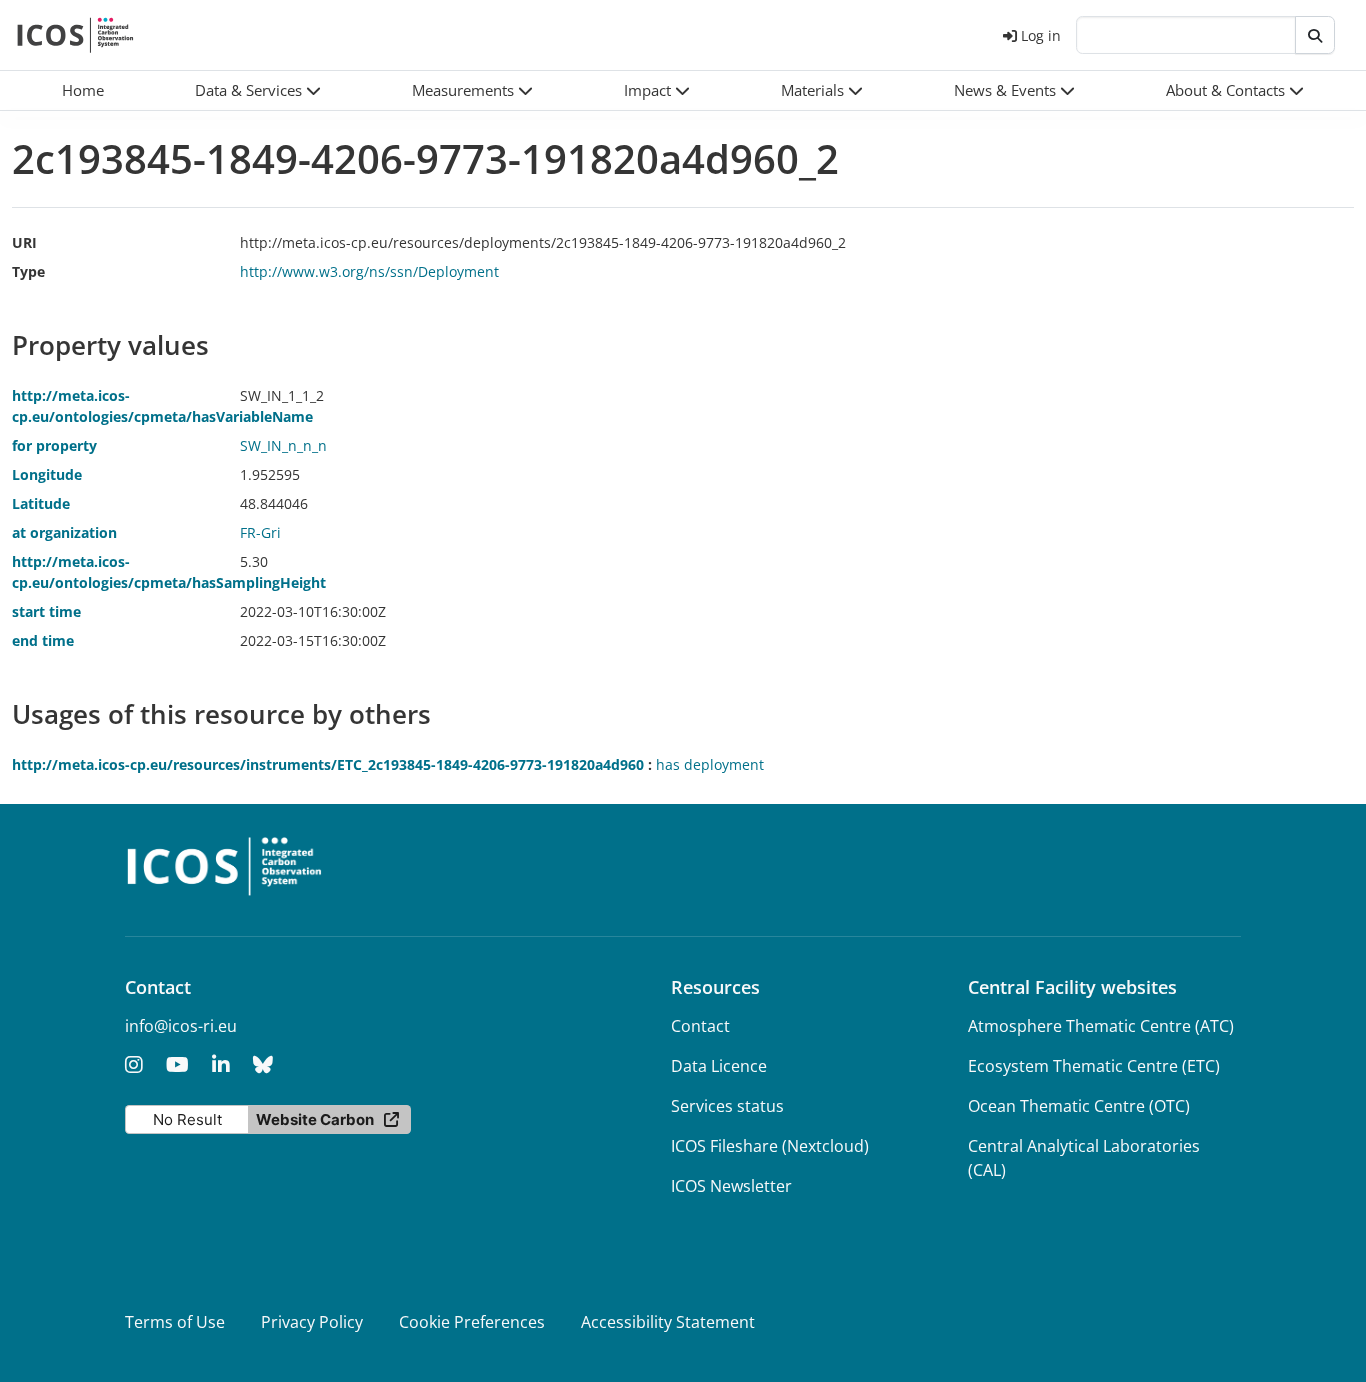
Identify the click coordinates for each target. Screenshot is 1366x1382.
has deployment (710, 764)
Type (28, 271)
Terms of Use (175, 1322)
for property (54, 445)
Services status (727, 1106)
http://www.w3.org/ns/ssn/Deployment (369, 271)
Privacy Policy (312, 1322)
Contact (700, 1026)
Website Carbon (315, 1119)
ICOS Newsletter (731, 1186)
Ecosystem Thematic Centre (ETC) (1094, 1066)
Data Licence (719, 1066)
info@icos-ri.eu (181, 1026)
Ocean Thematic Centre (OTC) (1079, 1106)
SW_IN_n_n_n (283, 445)
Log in (1041, 35)
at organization (64, 532)
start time (46, 611)
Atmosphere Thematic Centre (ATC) (1101, 1026)
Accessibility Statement (668, 1322)
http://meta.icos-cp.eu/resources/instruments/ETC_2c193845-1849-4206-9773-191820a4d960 (328, 764)
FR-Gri (260, 532)
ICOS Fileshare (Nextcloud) (770, 1146)
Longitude (47, 474)
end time (43, 640)
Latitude (41, 503)
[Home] (75, 35)
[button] (257, 90)
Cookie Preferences (472, 1322)
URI (24, 242)
